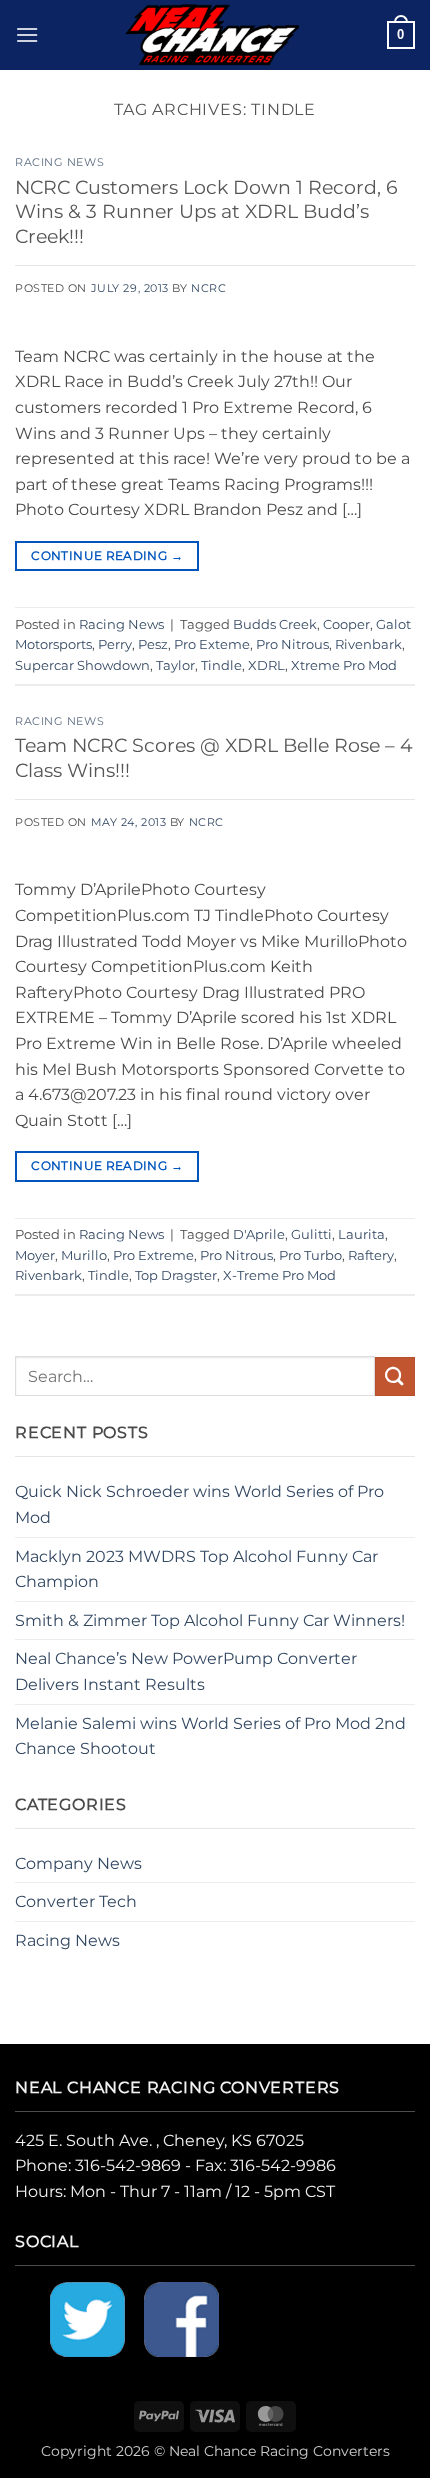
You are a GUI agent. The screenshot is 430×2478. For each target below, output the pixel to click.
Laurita (361, 1234)
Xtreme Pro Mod (344, 665)
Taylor (175, 665)
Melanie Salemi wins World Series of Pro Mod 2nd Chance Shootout (210, 1736)
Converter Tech (76, 1901)
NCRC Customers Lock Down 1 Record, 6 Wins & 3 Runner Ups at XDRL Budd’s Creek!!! (206, 212)
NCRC (208, 288)
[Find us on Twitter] (87, 2317)
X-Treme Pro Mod (279, 1275)
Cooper (346, 624)
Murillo (84, 1255)
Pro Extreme (153, 1255)
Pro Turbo (310, 1255)
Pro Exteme (212, 644)
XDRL (266, 665)
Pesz (153, 644)
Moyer (35, 1255)
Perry (115, 644)
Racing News (59, 162)
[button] (27, 34)
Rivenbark (368, 644)
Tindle (221, 665)
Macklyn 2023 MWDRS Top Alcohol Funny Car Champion (196, 1569)
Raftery (371, 1255)
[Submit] (395, 1376)
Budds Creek (275, 624)
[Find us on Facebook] (181, 2317)
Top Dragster (176, 1275)
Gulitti (311, 1234)
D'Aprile (259, 1234)
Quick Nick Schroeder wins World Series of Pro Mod (199, 1504)
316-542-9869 (128, 2165)
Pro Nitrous (292, 644)
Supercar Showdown (82, 665)
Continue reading (107, 555)
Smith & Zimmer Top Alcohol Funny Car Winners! (210, 1620)
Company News (78, 1863)
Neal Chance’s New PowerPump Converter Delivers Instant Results (186, 1671)
